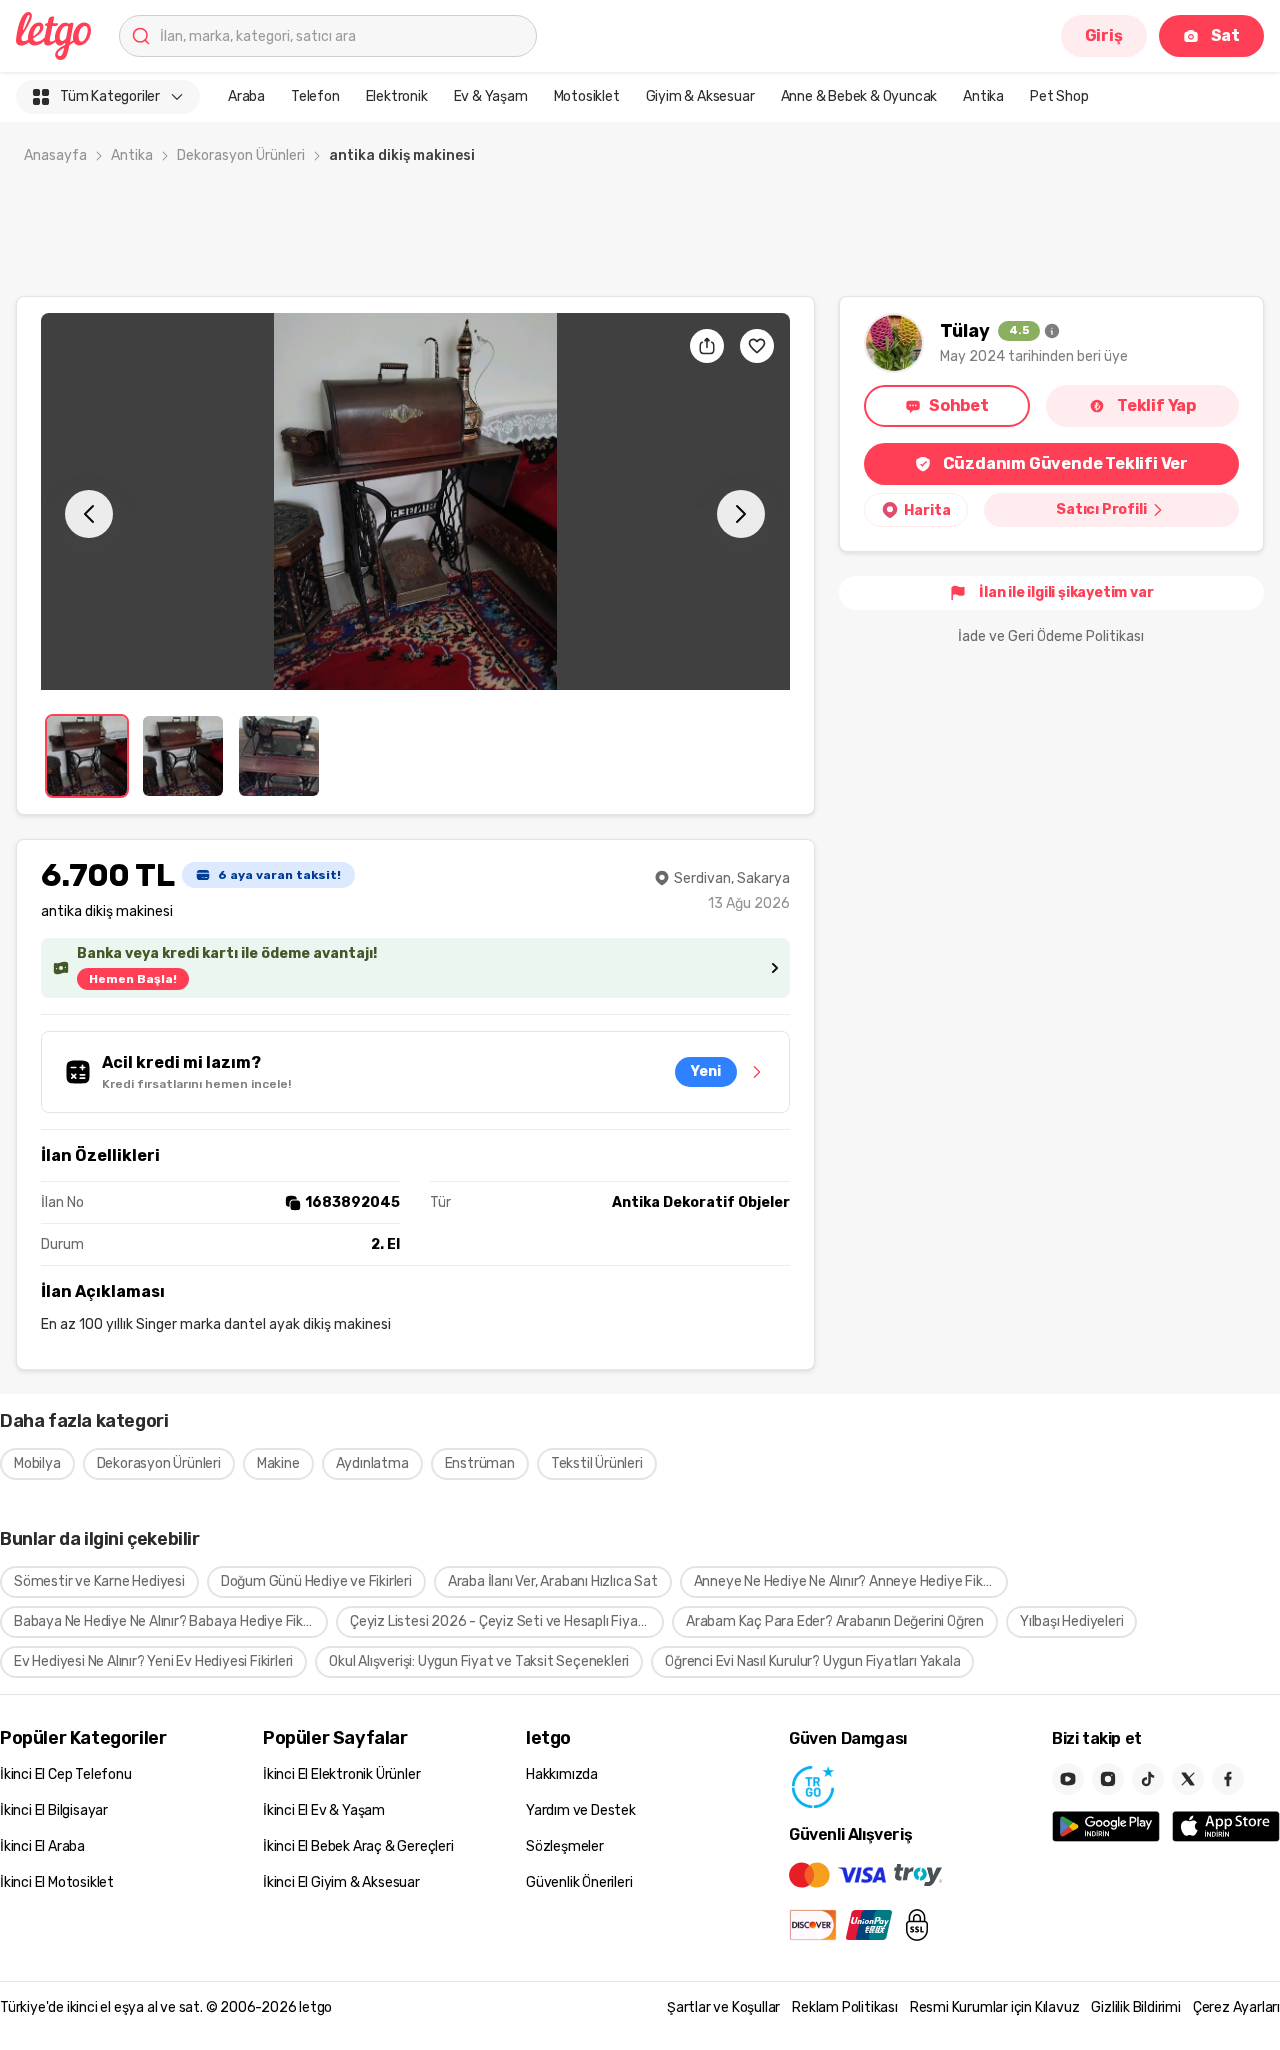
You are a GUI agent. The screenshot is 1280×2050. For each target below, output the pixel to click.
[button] (415, 501)
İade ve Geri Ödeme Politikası (1051, 636)
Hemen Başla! (133, 979)
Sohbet (959, 405)
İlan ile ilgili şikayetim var (1066, 592)
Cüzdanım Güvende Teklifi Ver (1065, 463)
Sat (1225, 35)
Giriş (1104, 35)
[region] (415, 501)
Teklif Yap (1156, 405)
